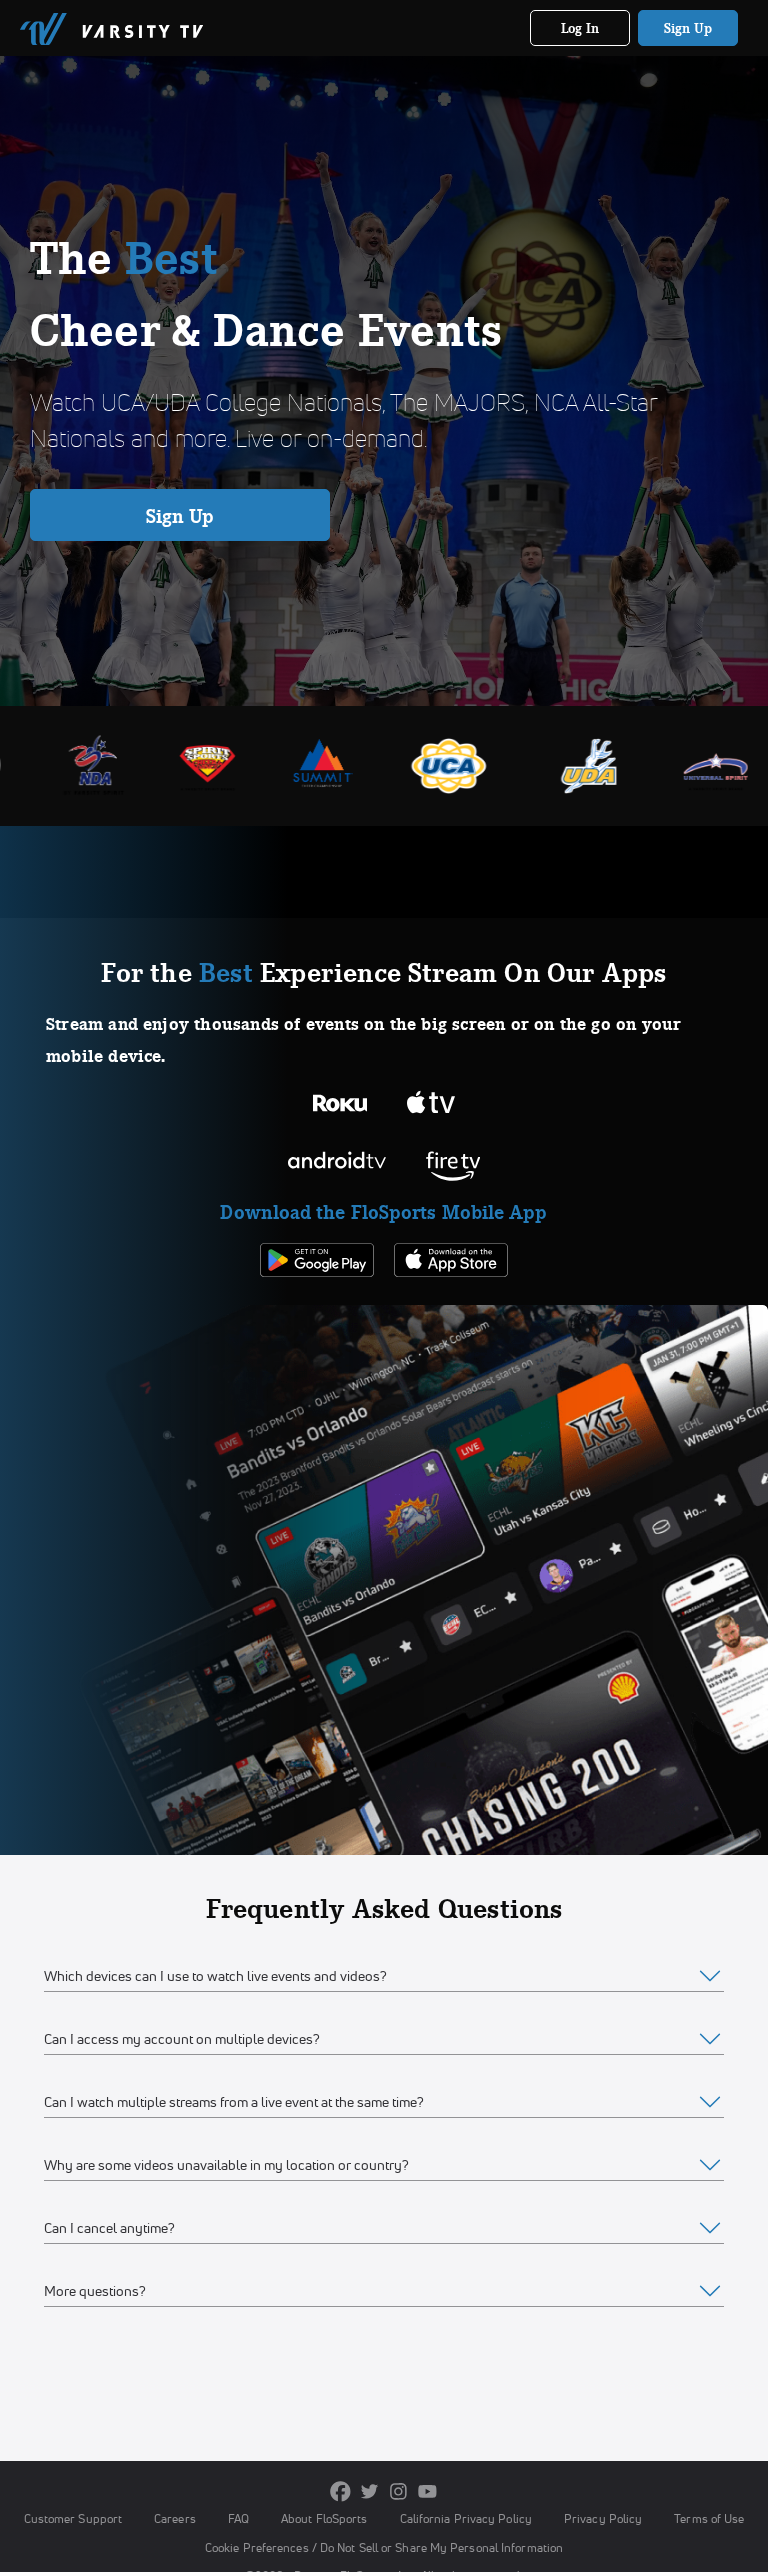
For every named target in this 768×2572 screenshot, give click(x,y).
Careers (175, 2518)
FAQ (238, 2518)
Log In (580, 28)
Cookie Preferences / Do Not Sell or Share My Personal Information (384, 2547)
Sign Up (688, 28)
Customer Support (73, 2518)
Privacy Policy (603, 2518)
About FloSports (324, 2518)
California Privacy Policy (466, 2518)
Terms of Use (709, 2518)
